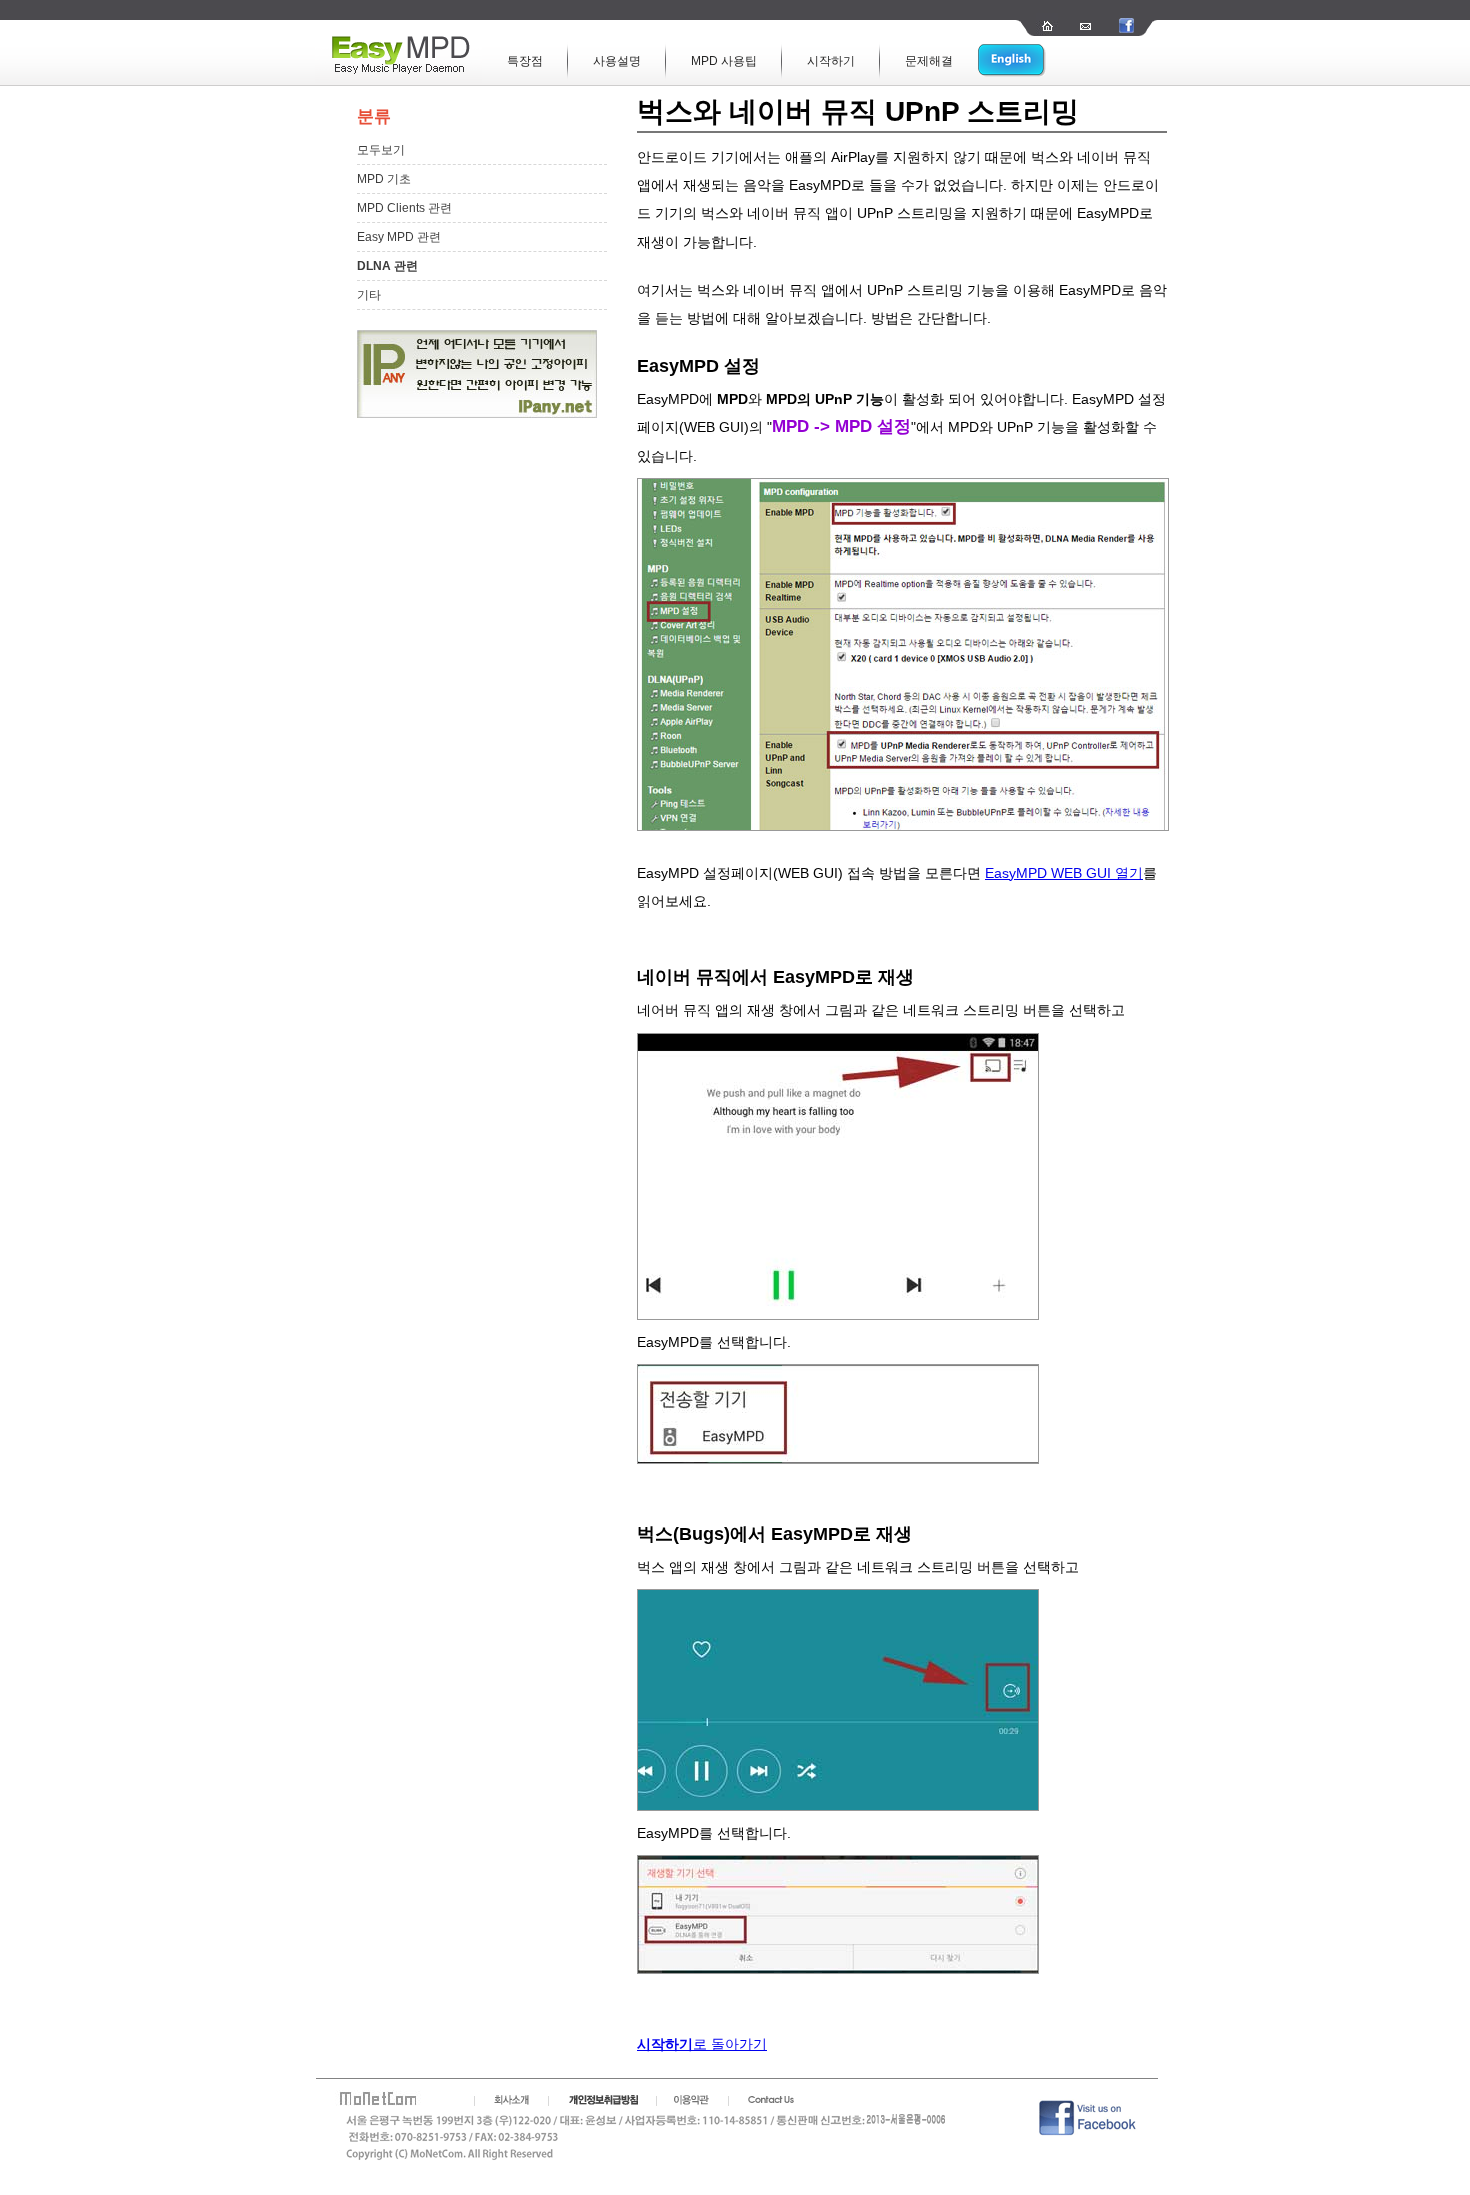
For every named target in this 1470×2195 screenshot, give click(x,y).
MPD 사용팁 (724, 61)
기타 (369, 295)
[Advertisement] (457, 723)
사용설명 (617, 61)
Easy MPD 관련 (399, 237)
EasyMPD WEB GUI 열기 (1064, 873)
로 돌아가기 (702, 2044)
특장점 (525, 61)
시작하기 (831, 61)
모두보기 (381, 150)
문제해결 (929, 61)
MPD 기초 (384, 179)
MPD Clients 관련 (404, 208)
